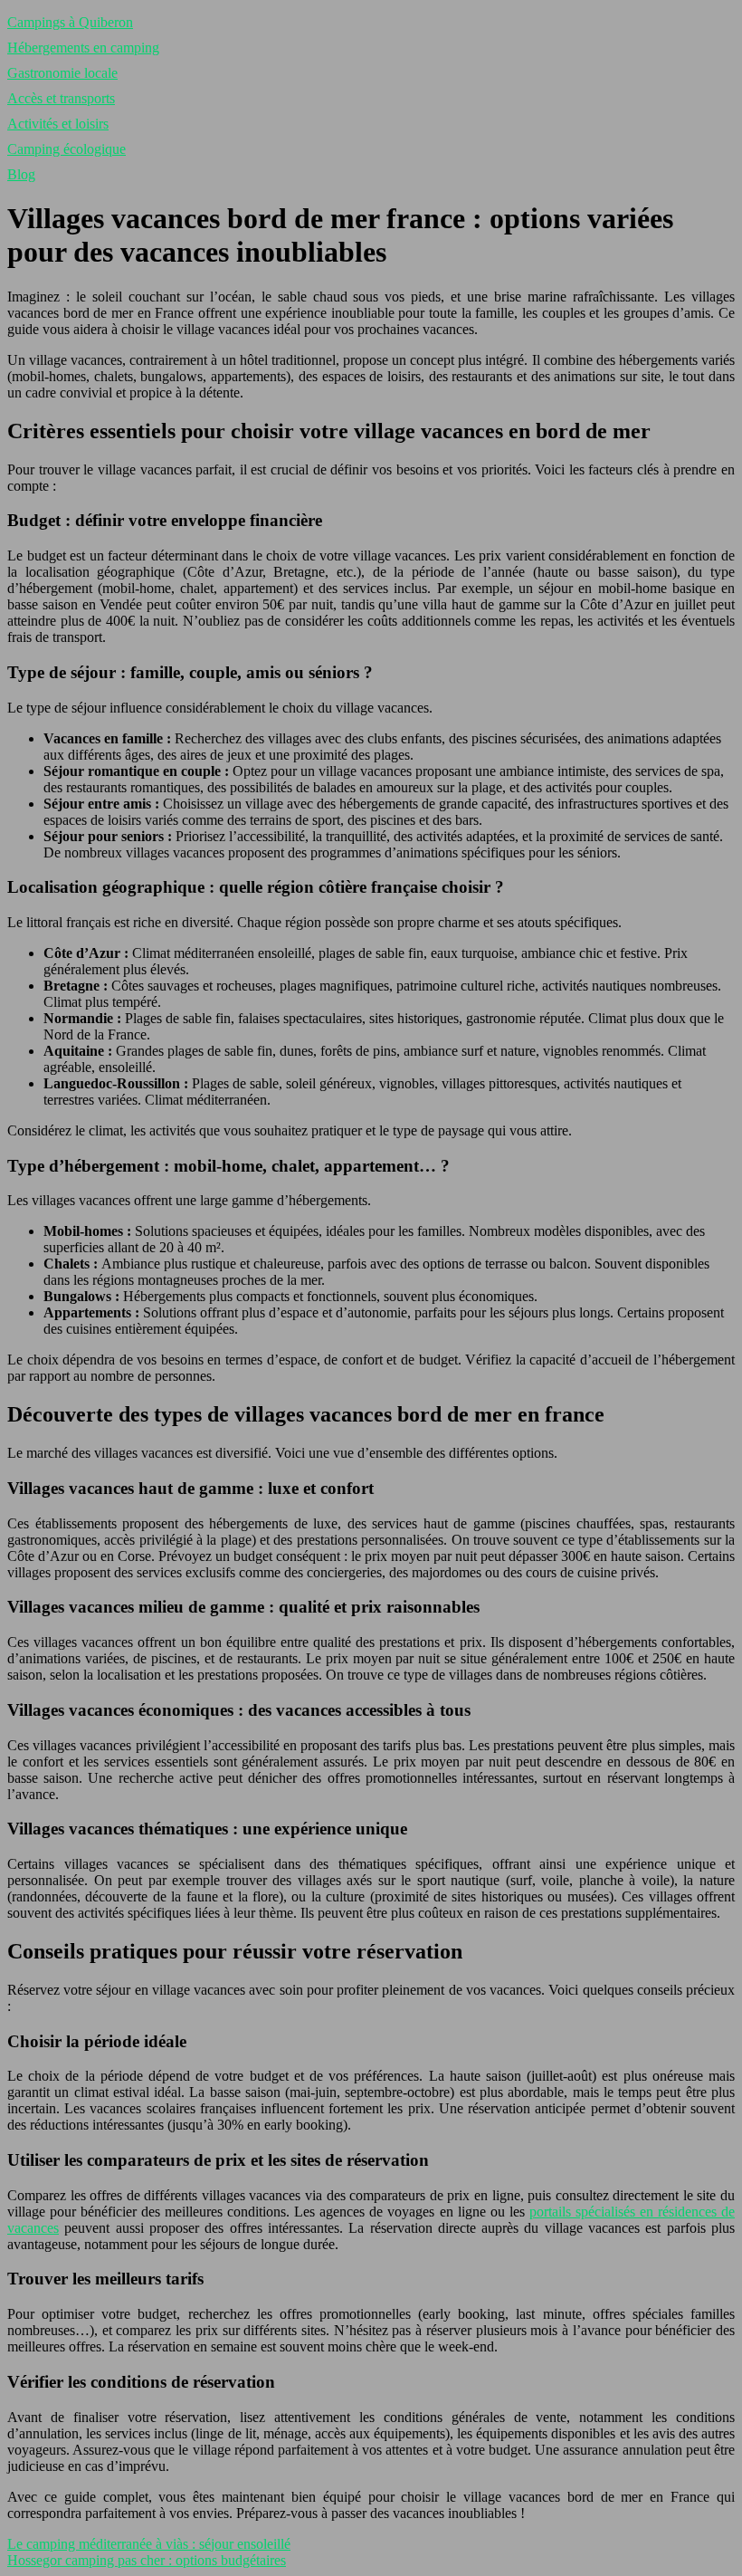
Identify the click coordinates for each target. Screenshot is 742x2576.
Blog (21, 174)
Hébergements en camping (83, 48)
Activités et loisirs (58, 124)
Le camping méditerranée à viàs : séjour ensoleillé (149, 2544)
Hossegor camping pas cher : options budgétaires (147, 2560)
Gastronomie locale (62, 73)
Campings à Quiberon (70, 22)
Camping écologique (67, 149)
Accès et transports (61, 98)
